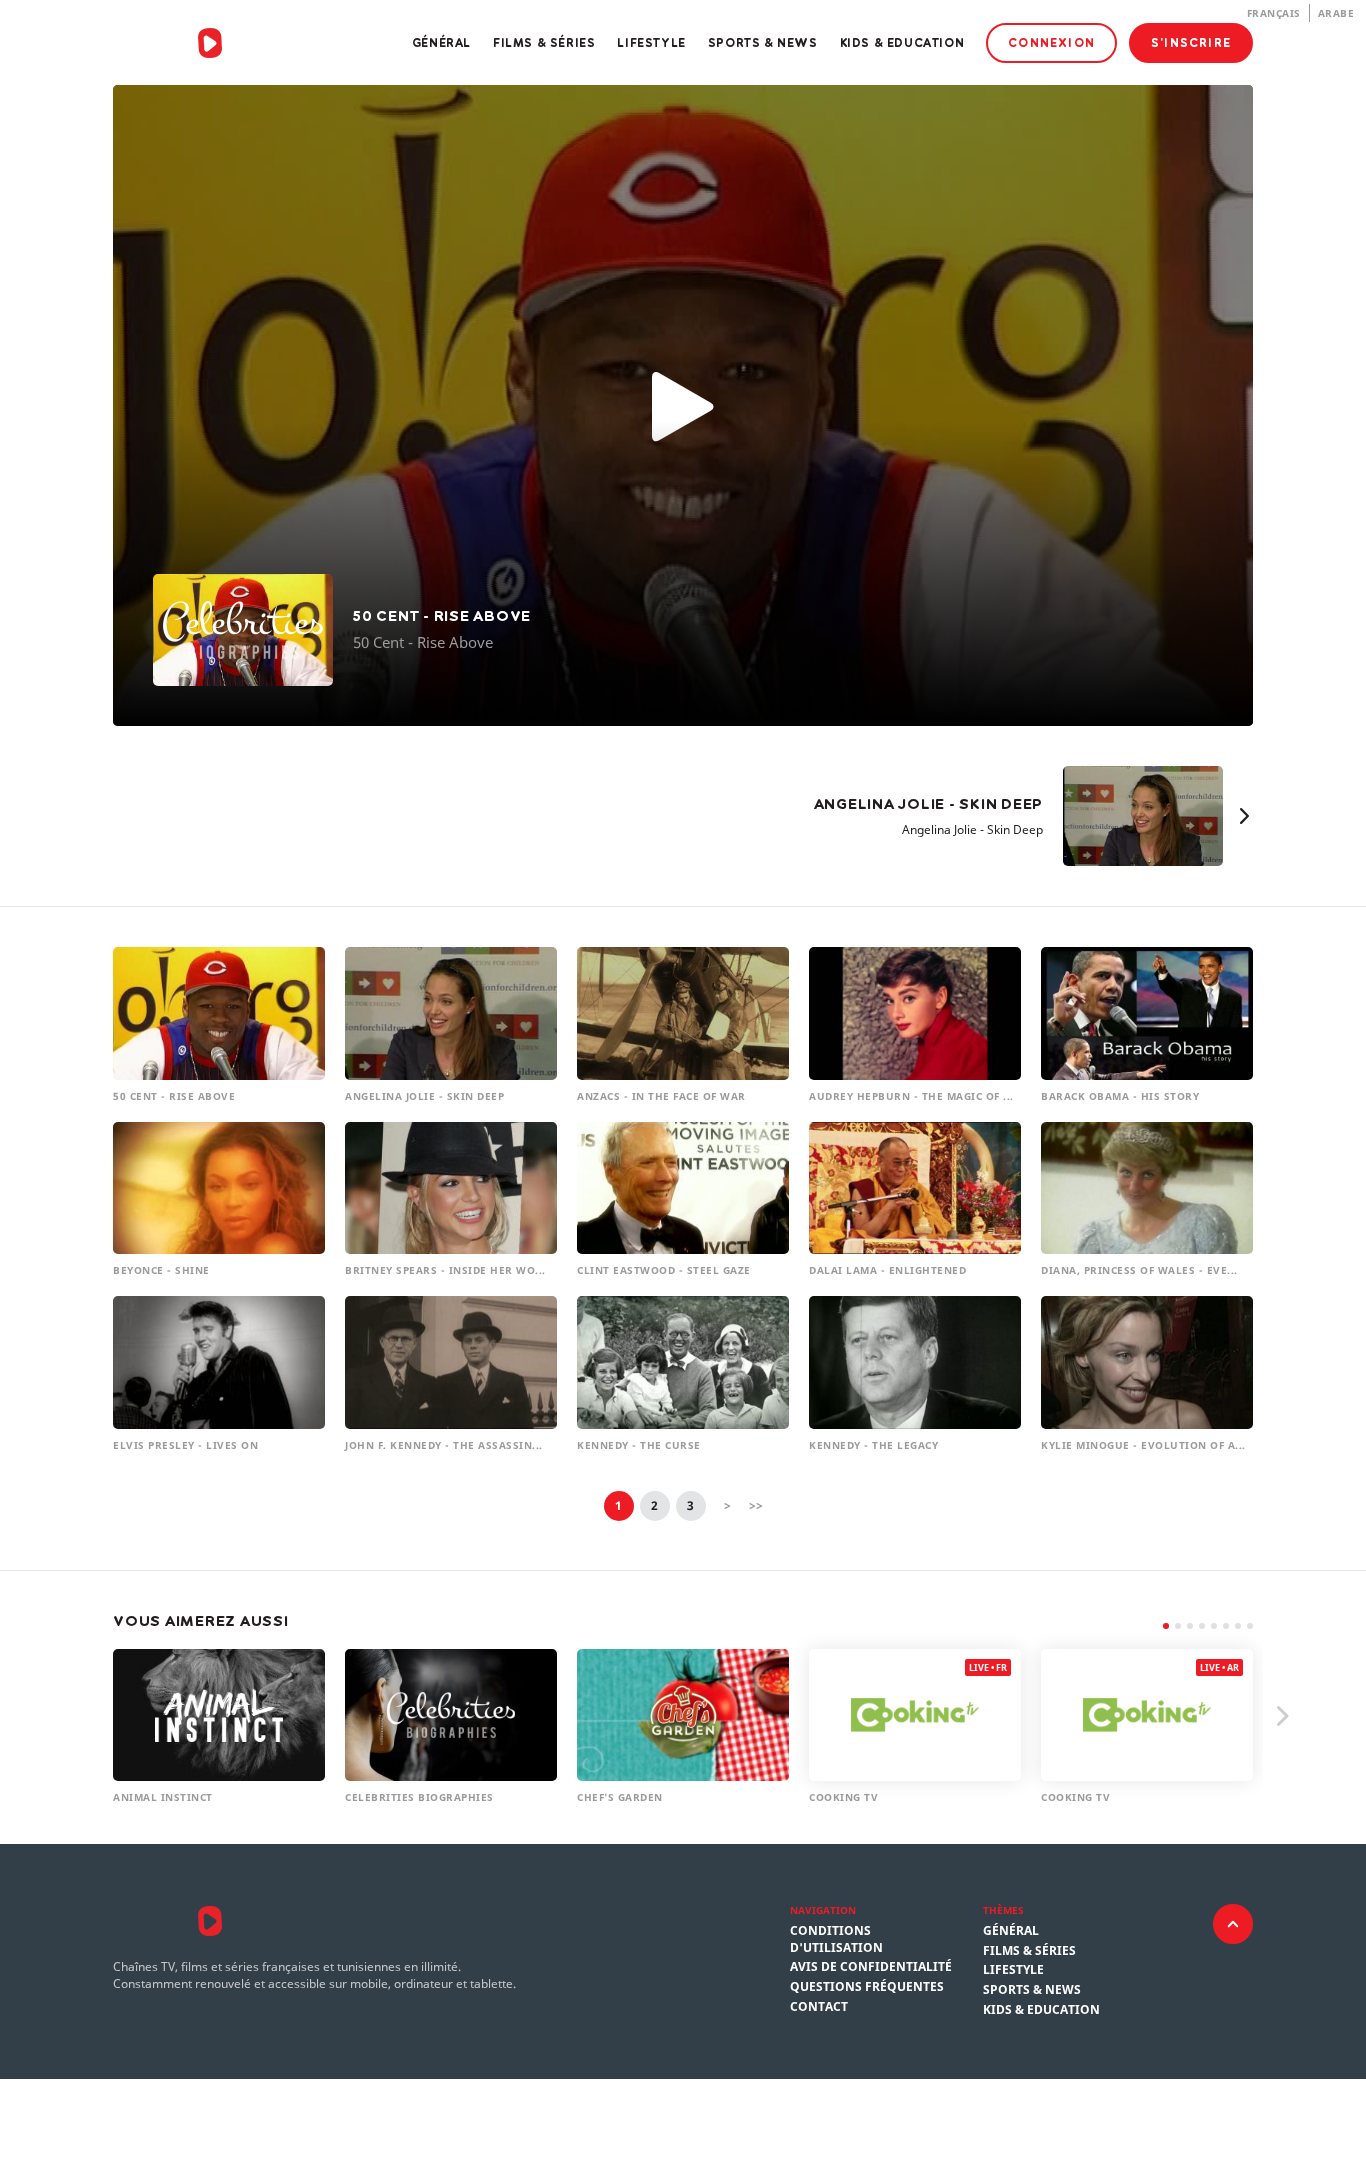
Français (1274, 13)
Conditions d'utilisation (836, 1939)
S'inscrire (1191, 42)
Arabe (1336, 13)
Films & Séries (544, 42)
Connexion (1051, 42)
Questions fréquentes (867, 1987)
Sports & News (763, 42)
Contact (819, 2007)
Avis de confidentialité (871, 1967)
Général (441, 42)
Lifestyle (651, 42)
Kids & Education (902, 42)
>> (756, 1505)
